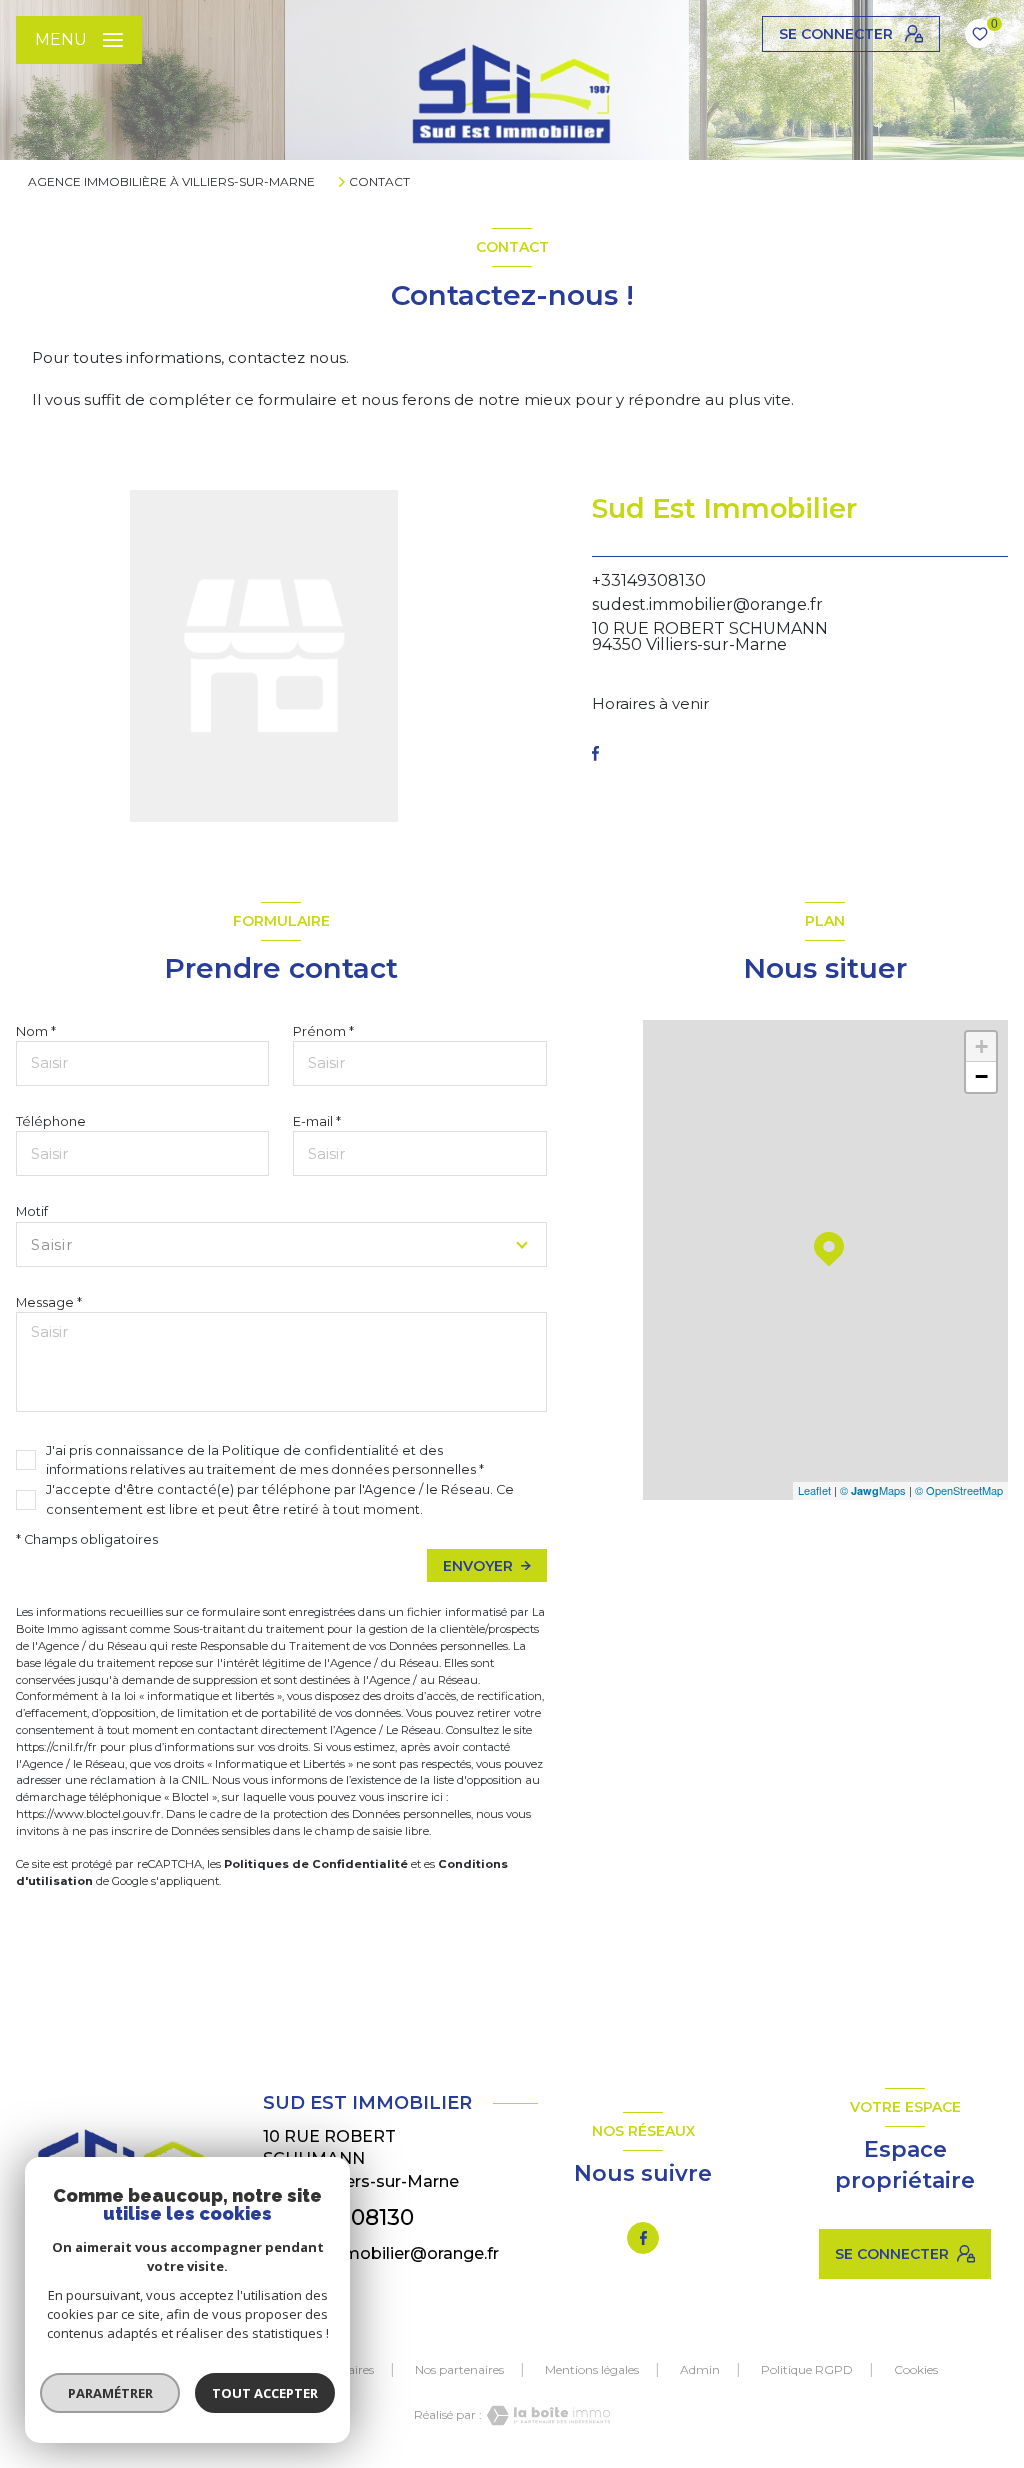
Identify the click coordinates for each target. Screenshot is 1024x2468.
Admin (700, 2369)
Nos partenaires (459, 2369)
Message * (49, 1302)
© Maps (873, 1490)
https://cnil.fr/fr (56, 1747)
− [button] (981, 1076)
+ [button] (981, 1046)
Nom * (36, 1031)
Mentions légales (592, 2369)
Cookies (916, 2370)
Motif (32, 1211)
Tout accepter (265, 2393)
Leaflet (814, 1490)
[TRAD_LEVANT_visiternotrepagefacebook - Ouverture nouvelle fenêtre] (595, 753)
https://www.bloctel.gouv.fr (88, 1814)
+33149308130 (649, 580)
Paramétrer (110, 2393)
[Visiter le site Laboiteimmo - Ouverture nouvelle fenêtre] (546, 2415)
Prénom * (323, 1031)
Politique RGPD (807, 2369)
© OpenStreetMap (959, 1490)
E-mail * (317, 1121)
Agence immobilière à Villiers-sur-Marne (171, 181)
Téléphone (51, 1121)
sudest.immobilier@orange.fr (707, 604)
